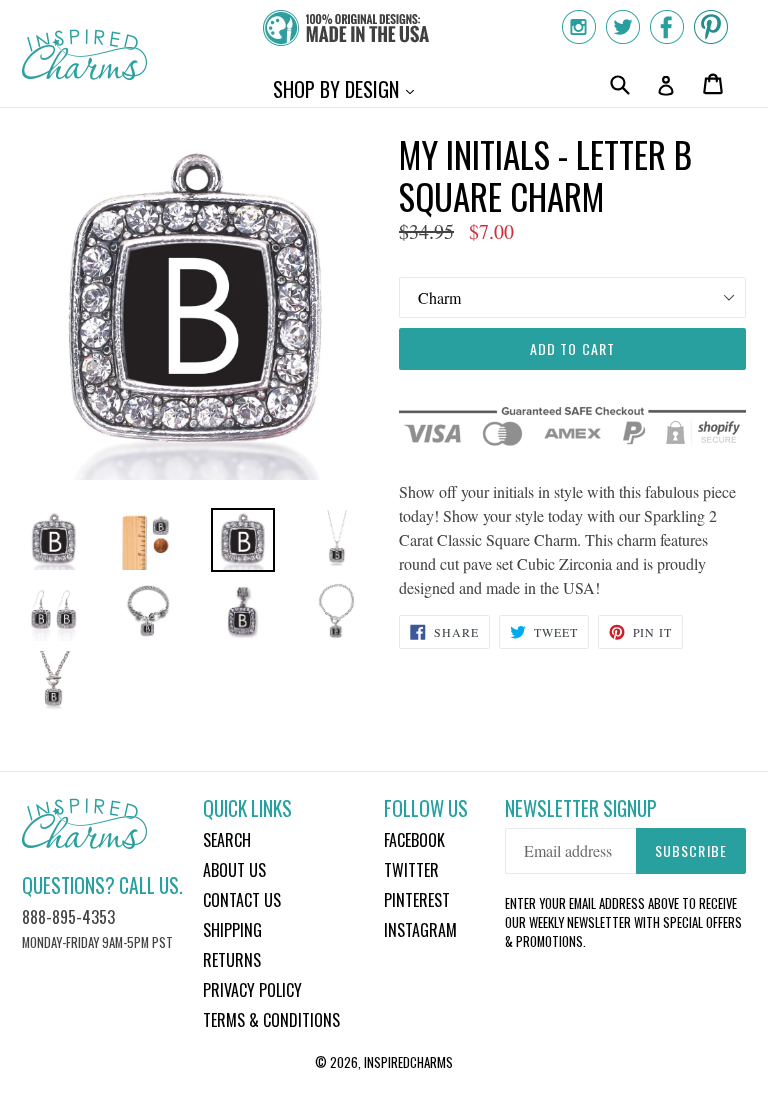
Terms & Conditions (271, 1020)
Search (227, 840)
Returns (232, 960)
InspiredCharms (408, 1062)
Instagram (420, 930)
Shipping (232, 930)
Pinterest (417, 900)
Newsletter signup (581, 808)
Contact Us (242, 900)
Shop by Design (348, 88)
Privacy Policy (252, 990)
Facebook (414, 840)
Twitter (411, 870)
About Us (234, 870)
